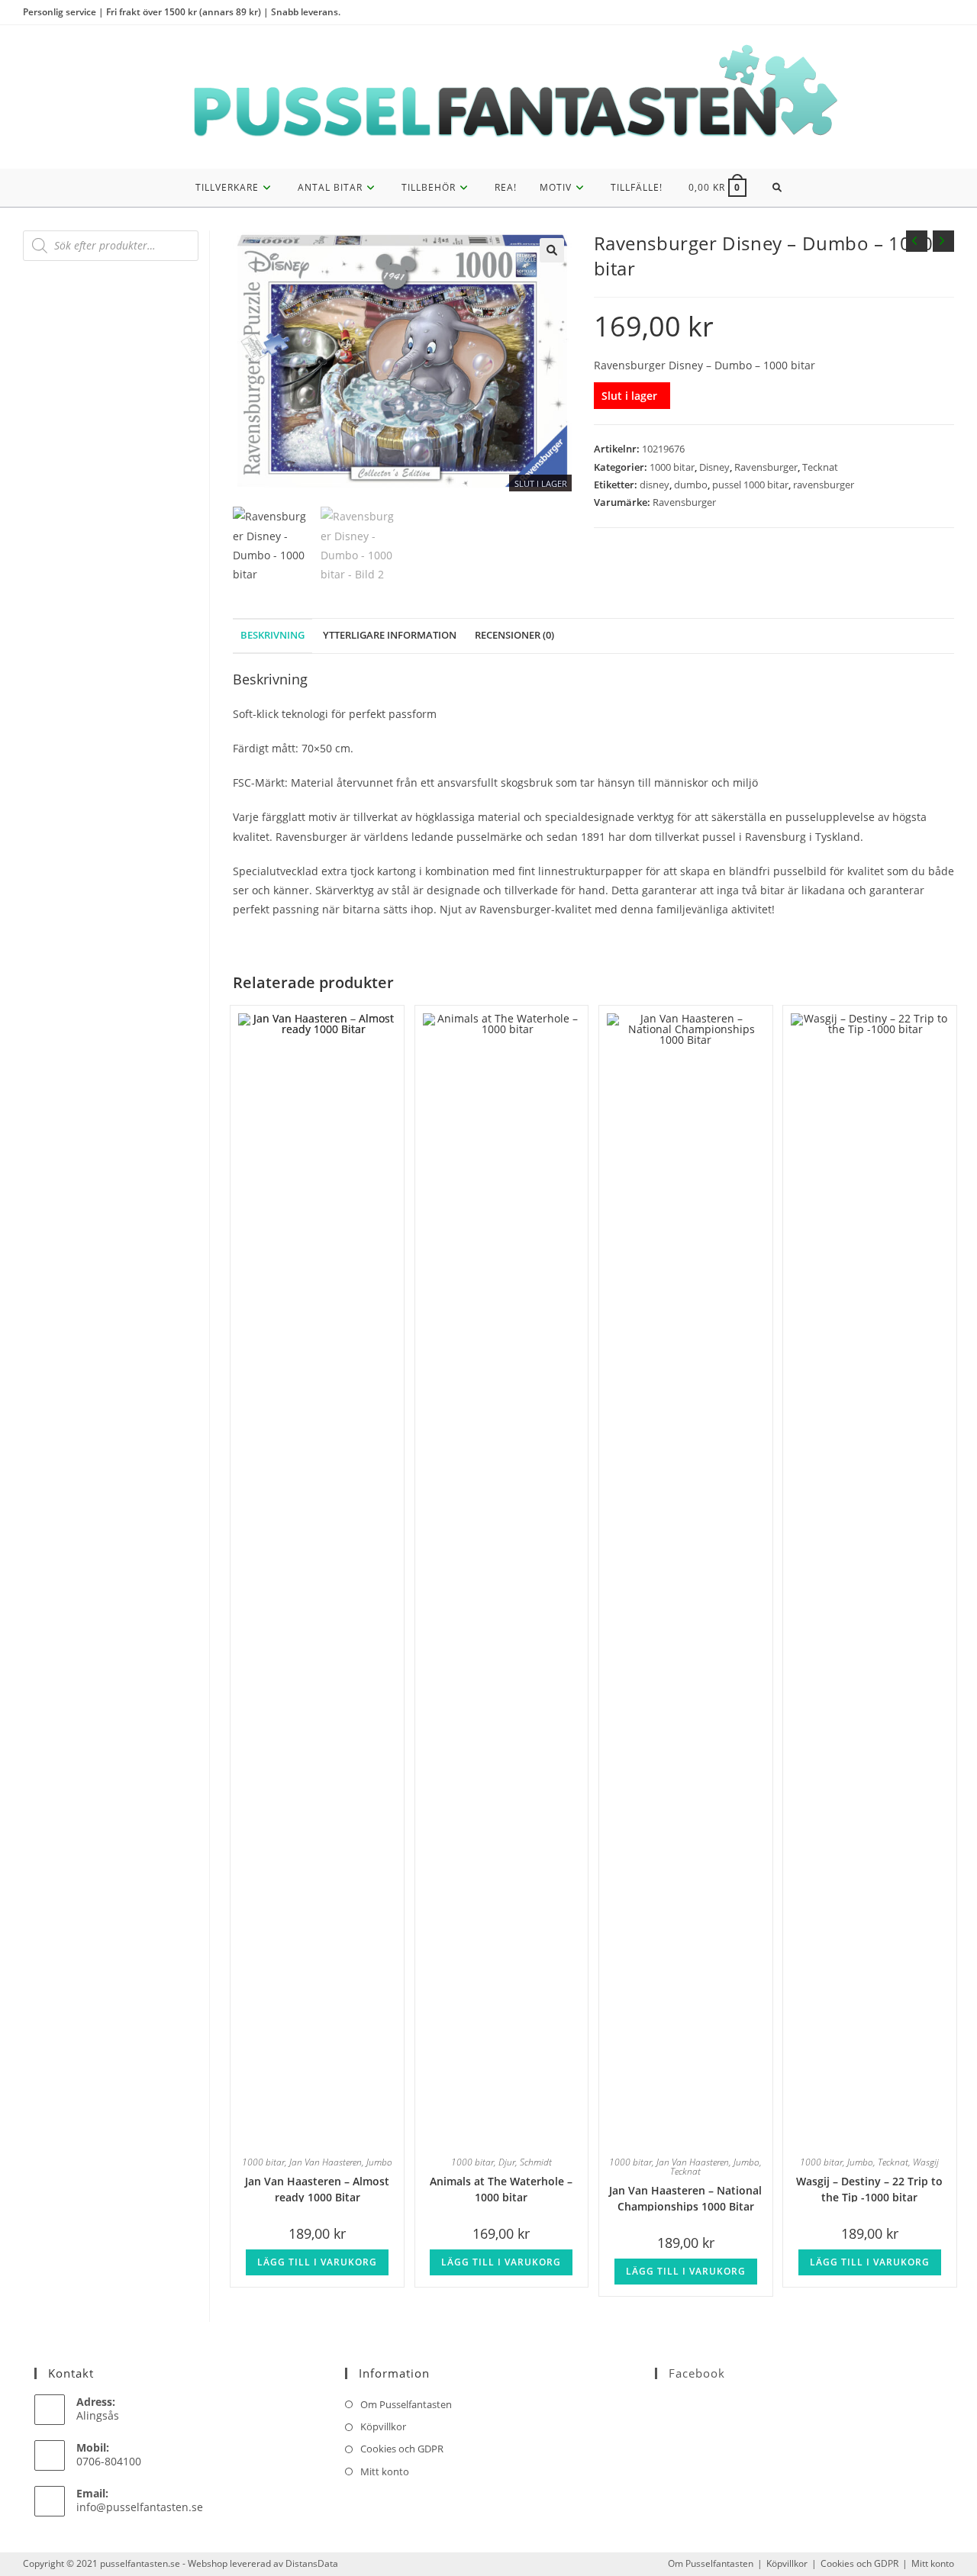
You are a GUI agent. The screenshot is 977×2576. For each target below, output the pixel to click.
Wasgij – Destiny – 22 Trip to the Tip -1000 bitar (869, 2188)
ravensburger (824, 485)
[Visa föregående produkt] (917, 241)
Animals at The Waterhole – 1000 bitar (501, 2188)
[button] (552, 250)
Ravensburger (766, 467)
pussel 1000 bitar (750, 485)
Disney (714, 467)
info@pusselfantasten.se (140, 2507)
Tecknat (820, 467)
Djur (507, 2162)
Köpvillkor (383, 2426)
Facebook (697, 2373)
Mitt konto (385, 2471)
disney (655, 485)
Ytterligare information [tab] (390, 635)
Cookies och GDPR (402, 2449)
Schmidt (536, 2162)
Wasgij (926, 2162)
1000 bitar (672, 467)
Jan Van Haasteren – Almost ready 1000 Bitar (317, 2188)
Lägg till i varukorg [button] (317, 2262)
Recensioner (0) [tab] (514, 635)
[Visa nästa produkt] (943, 241)
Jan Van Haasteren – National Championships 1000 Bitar (685, 2197)
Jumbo (379, 2162)
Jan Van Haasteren (326, 2162)
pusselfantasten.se (140, 2563)
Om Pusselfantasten (406, 2404)
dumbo (691, 485)
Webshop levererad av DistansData (263, 2563)
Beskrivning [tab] (272, 635)
